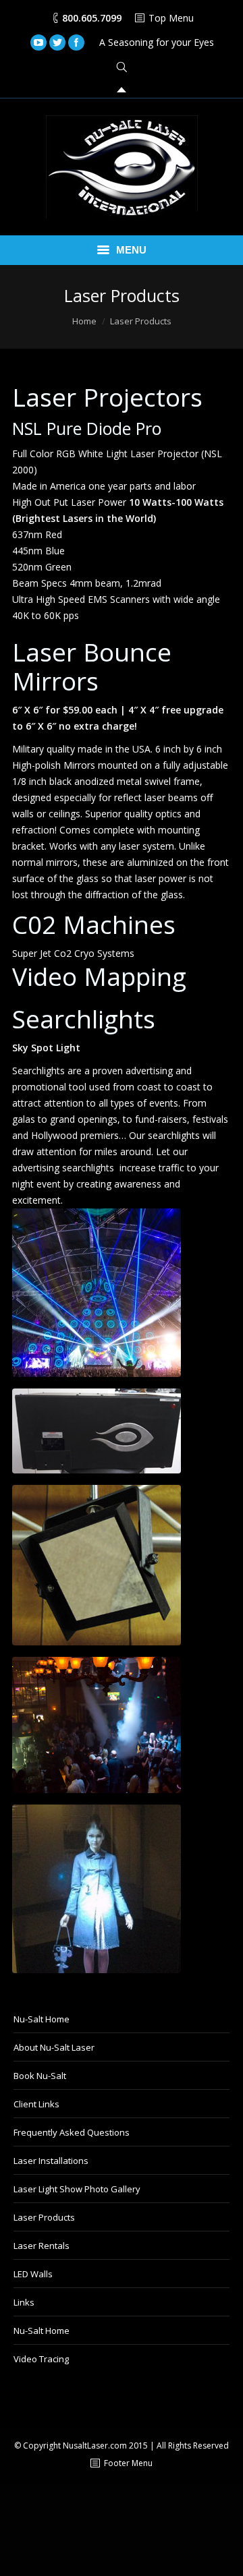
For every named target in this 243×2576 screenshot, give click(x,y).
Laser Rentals (42, 2246)
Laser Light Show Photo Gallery (77, 2189)
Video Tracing (41, 2359)
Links (24, 2302)
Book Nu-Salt (40, 2076)
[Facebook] (76, 42)
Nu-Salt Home (42, 2019)
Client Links (36, 2104)
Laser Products (44, 2217)
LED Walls (33, 2274)
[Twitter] (57, 42)
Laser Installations (51, 2161)
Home (84, 321)
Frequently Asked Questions (72, 2132)
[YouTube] (38, 42)
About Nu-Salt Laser (54, 2047)
